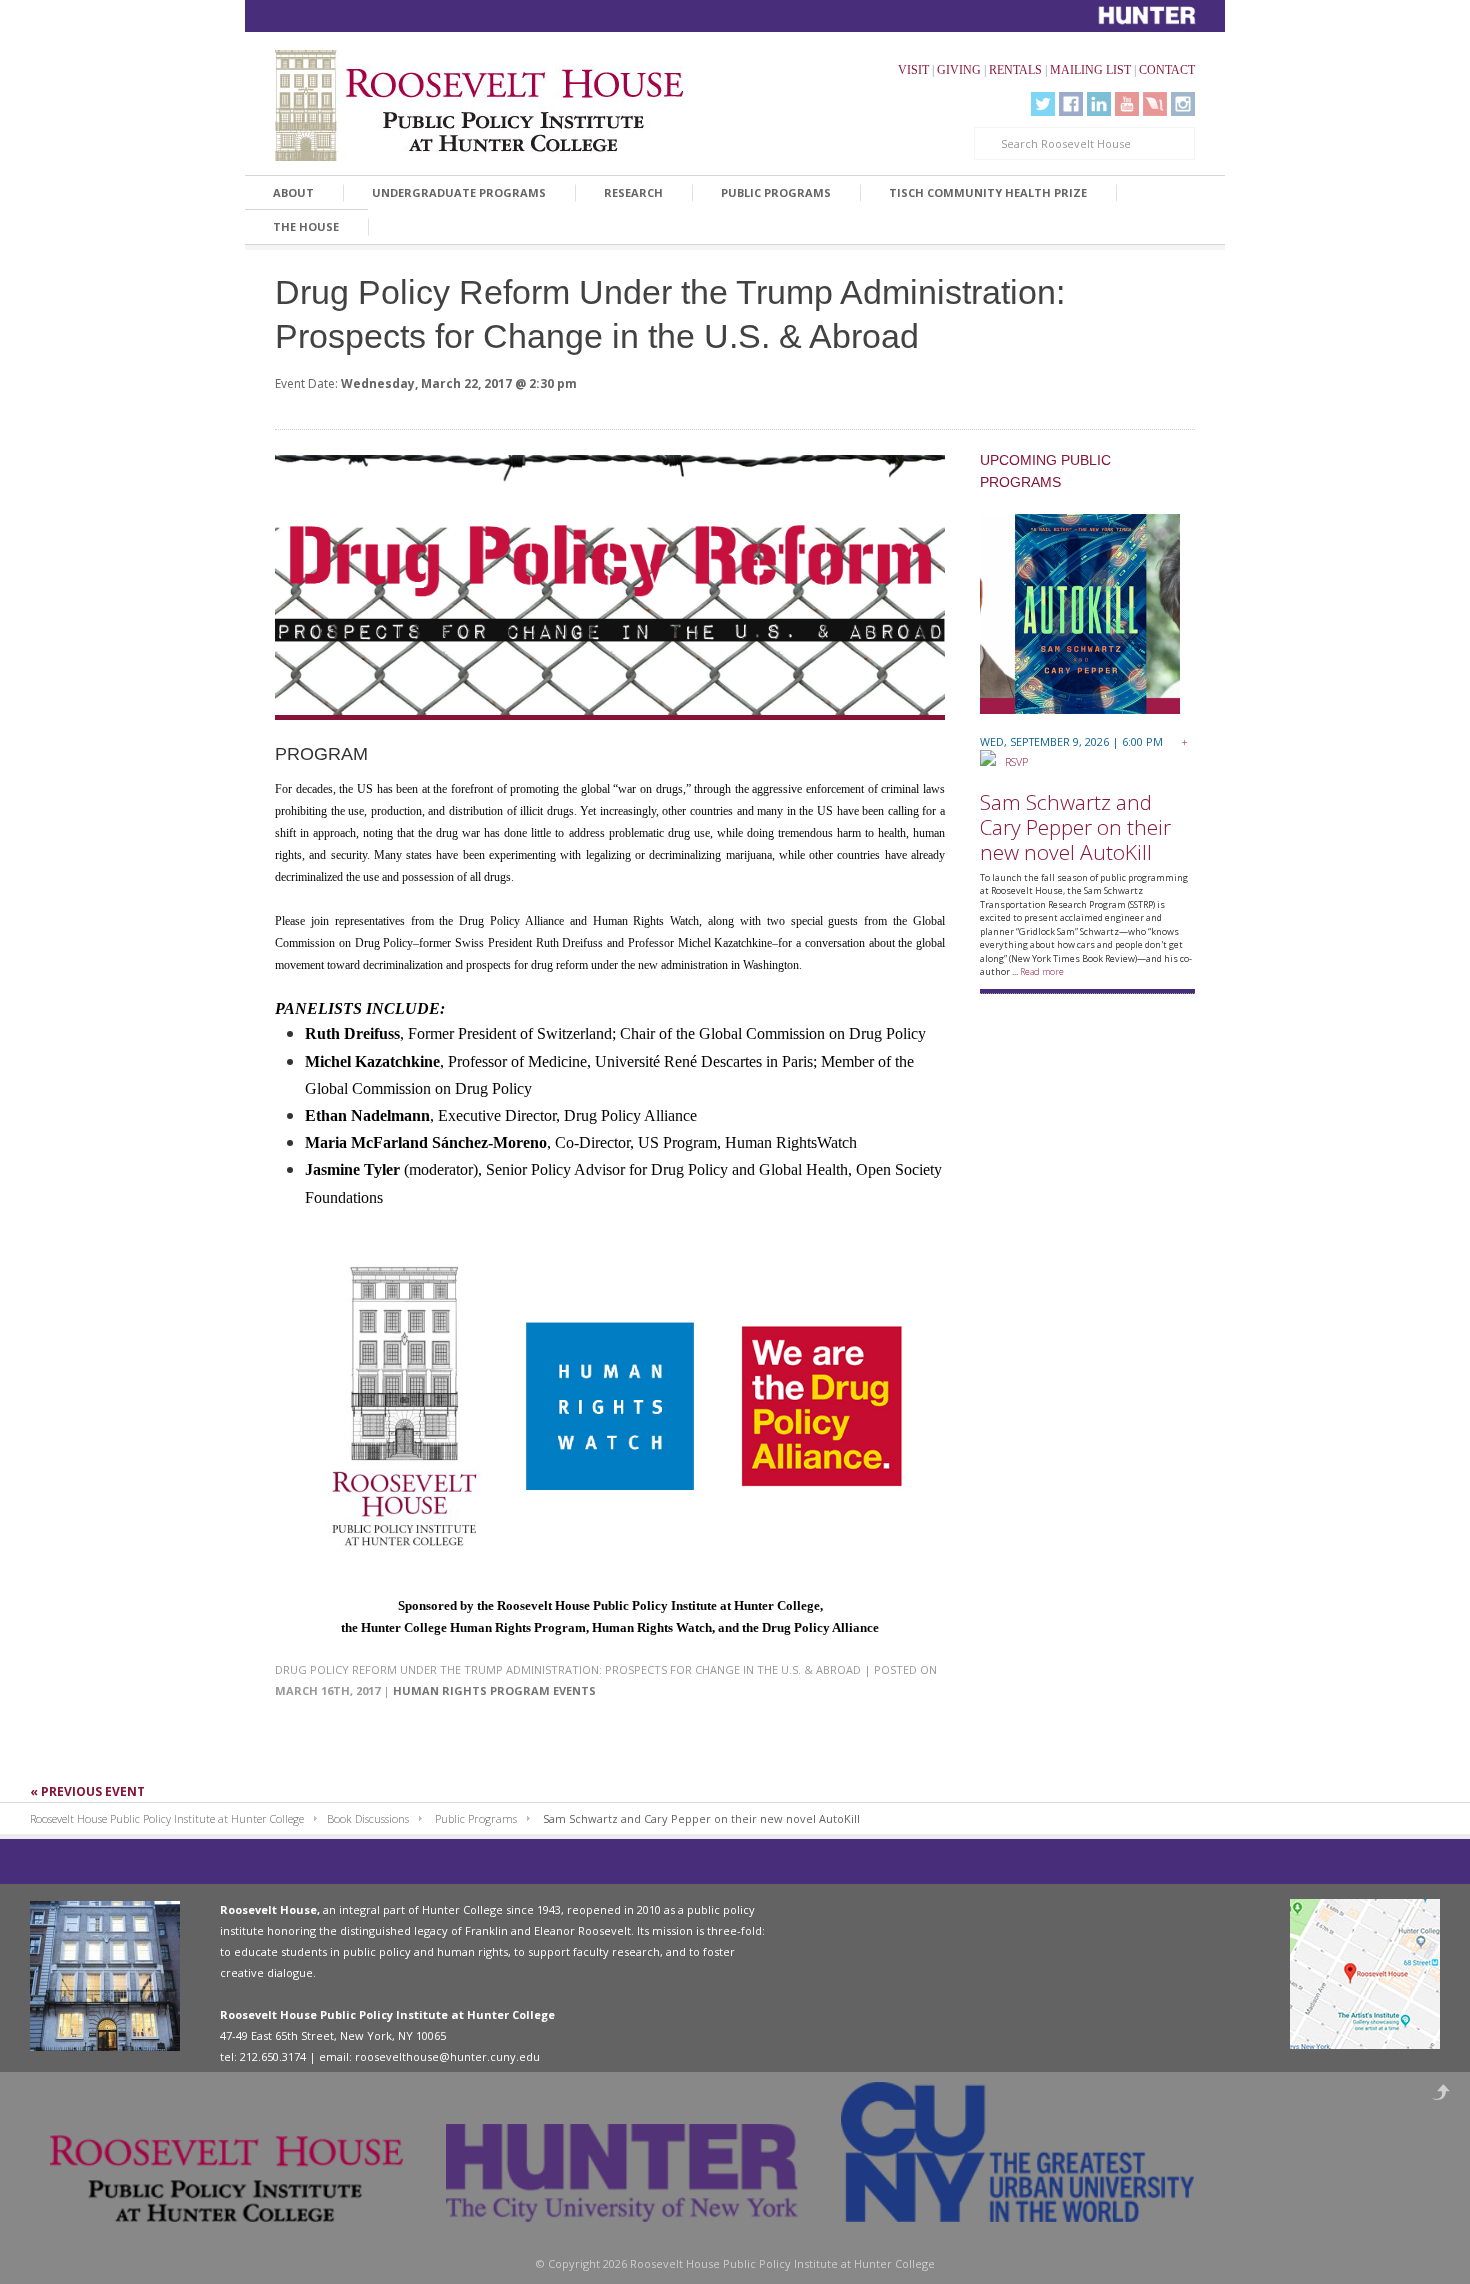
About (293, 192)
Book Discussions (368, 1818)
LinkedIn (1099, 104)
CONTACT (1167, 70)
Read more (1042, 971)
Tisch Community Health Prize (988, 192)
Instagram (1183, 104)
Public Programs (776, 192)
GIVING (959, 70)
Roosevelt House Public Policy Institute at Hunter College (167, 1818)
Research (633, 192)
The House (306, 226)
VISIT (913, 70)
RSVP (1012, 761)
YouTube (1127, 104)
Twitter (1043, 104)
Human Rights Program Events (494, 1690)
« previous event (87, 1791)
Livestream (1155, 104)
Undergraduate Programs (459, 192)
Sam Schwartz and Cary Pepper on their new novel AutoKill (1075, 827)
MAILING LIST (1090, 70)
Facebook (1071, 104)
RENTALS (1015, 70)
